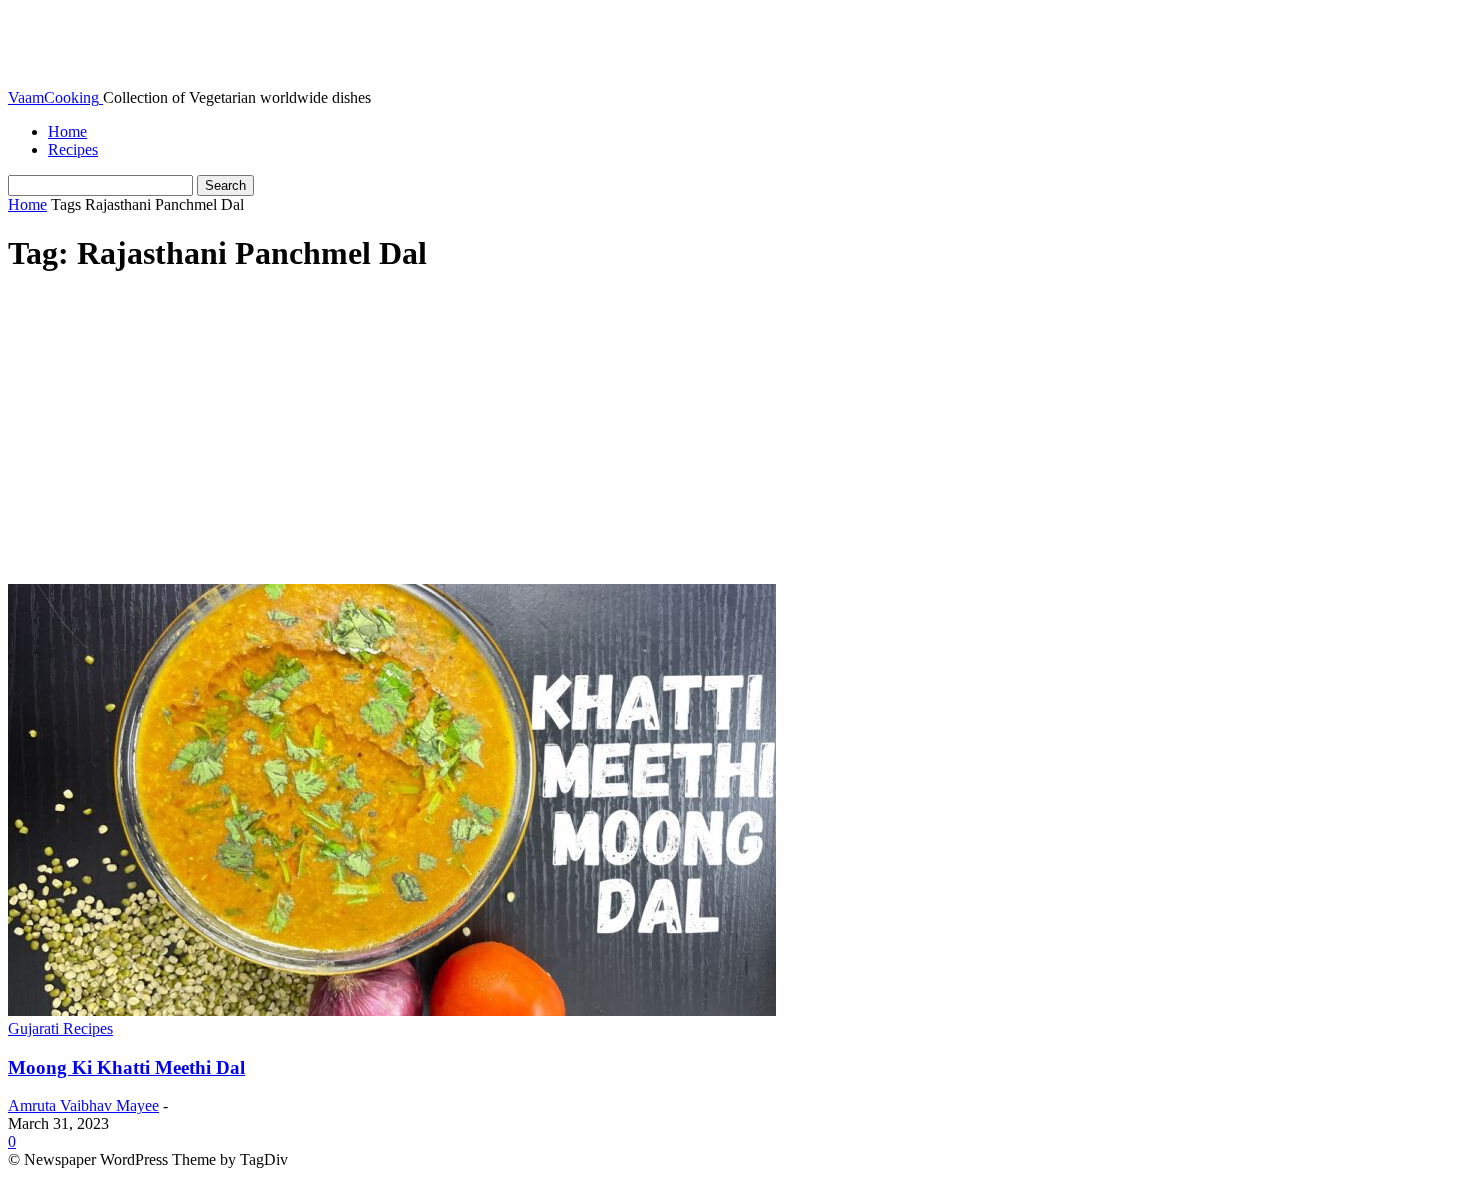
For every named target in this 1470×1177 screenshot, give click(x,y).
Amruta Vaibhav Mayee (83, 1105)
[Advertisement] (735, 434)
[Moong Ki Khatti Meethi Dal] (392, 1010)
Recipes (73, 149)
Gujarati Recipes (60, 1028)
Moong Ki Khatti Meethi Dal (126, 1067)
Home (67, 131)
